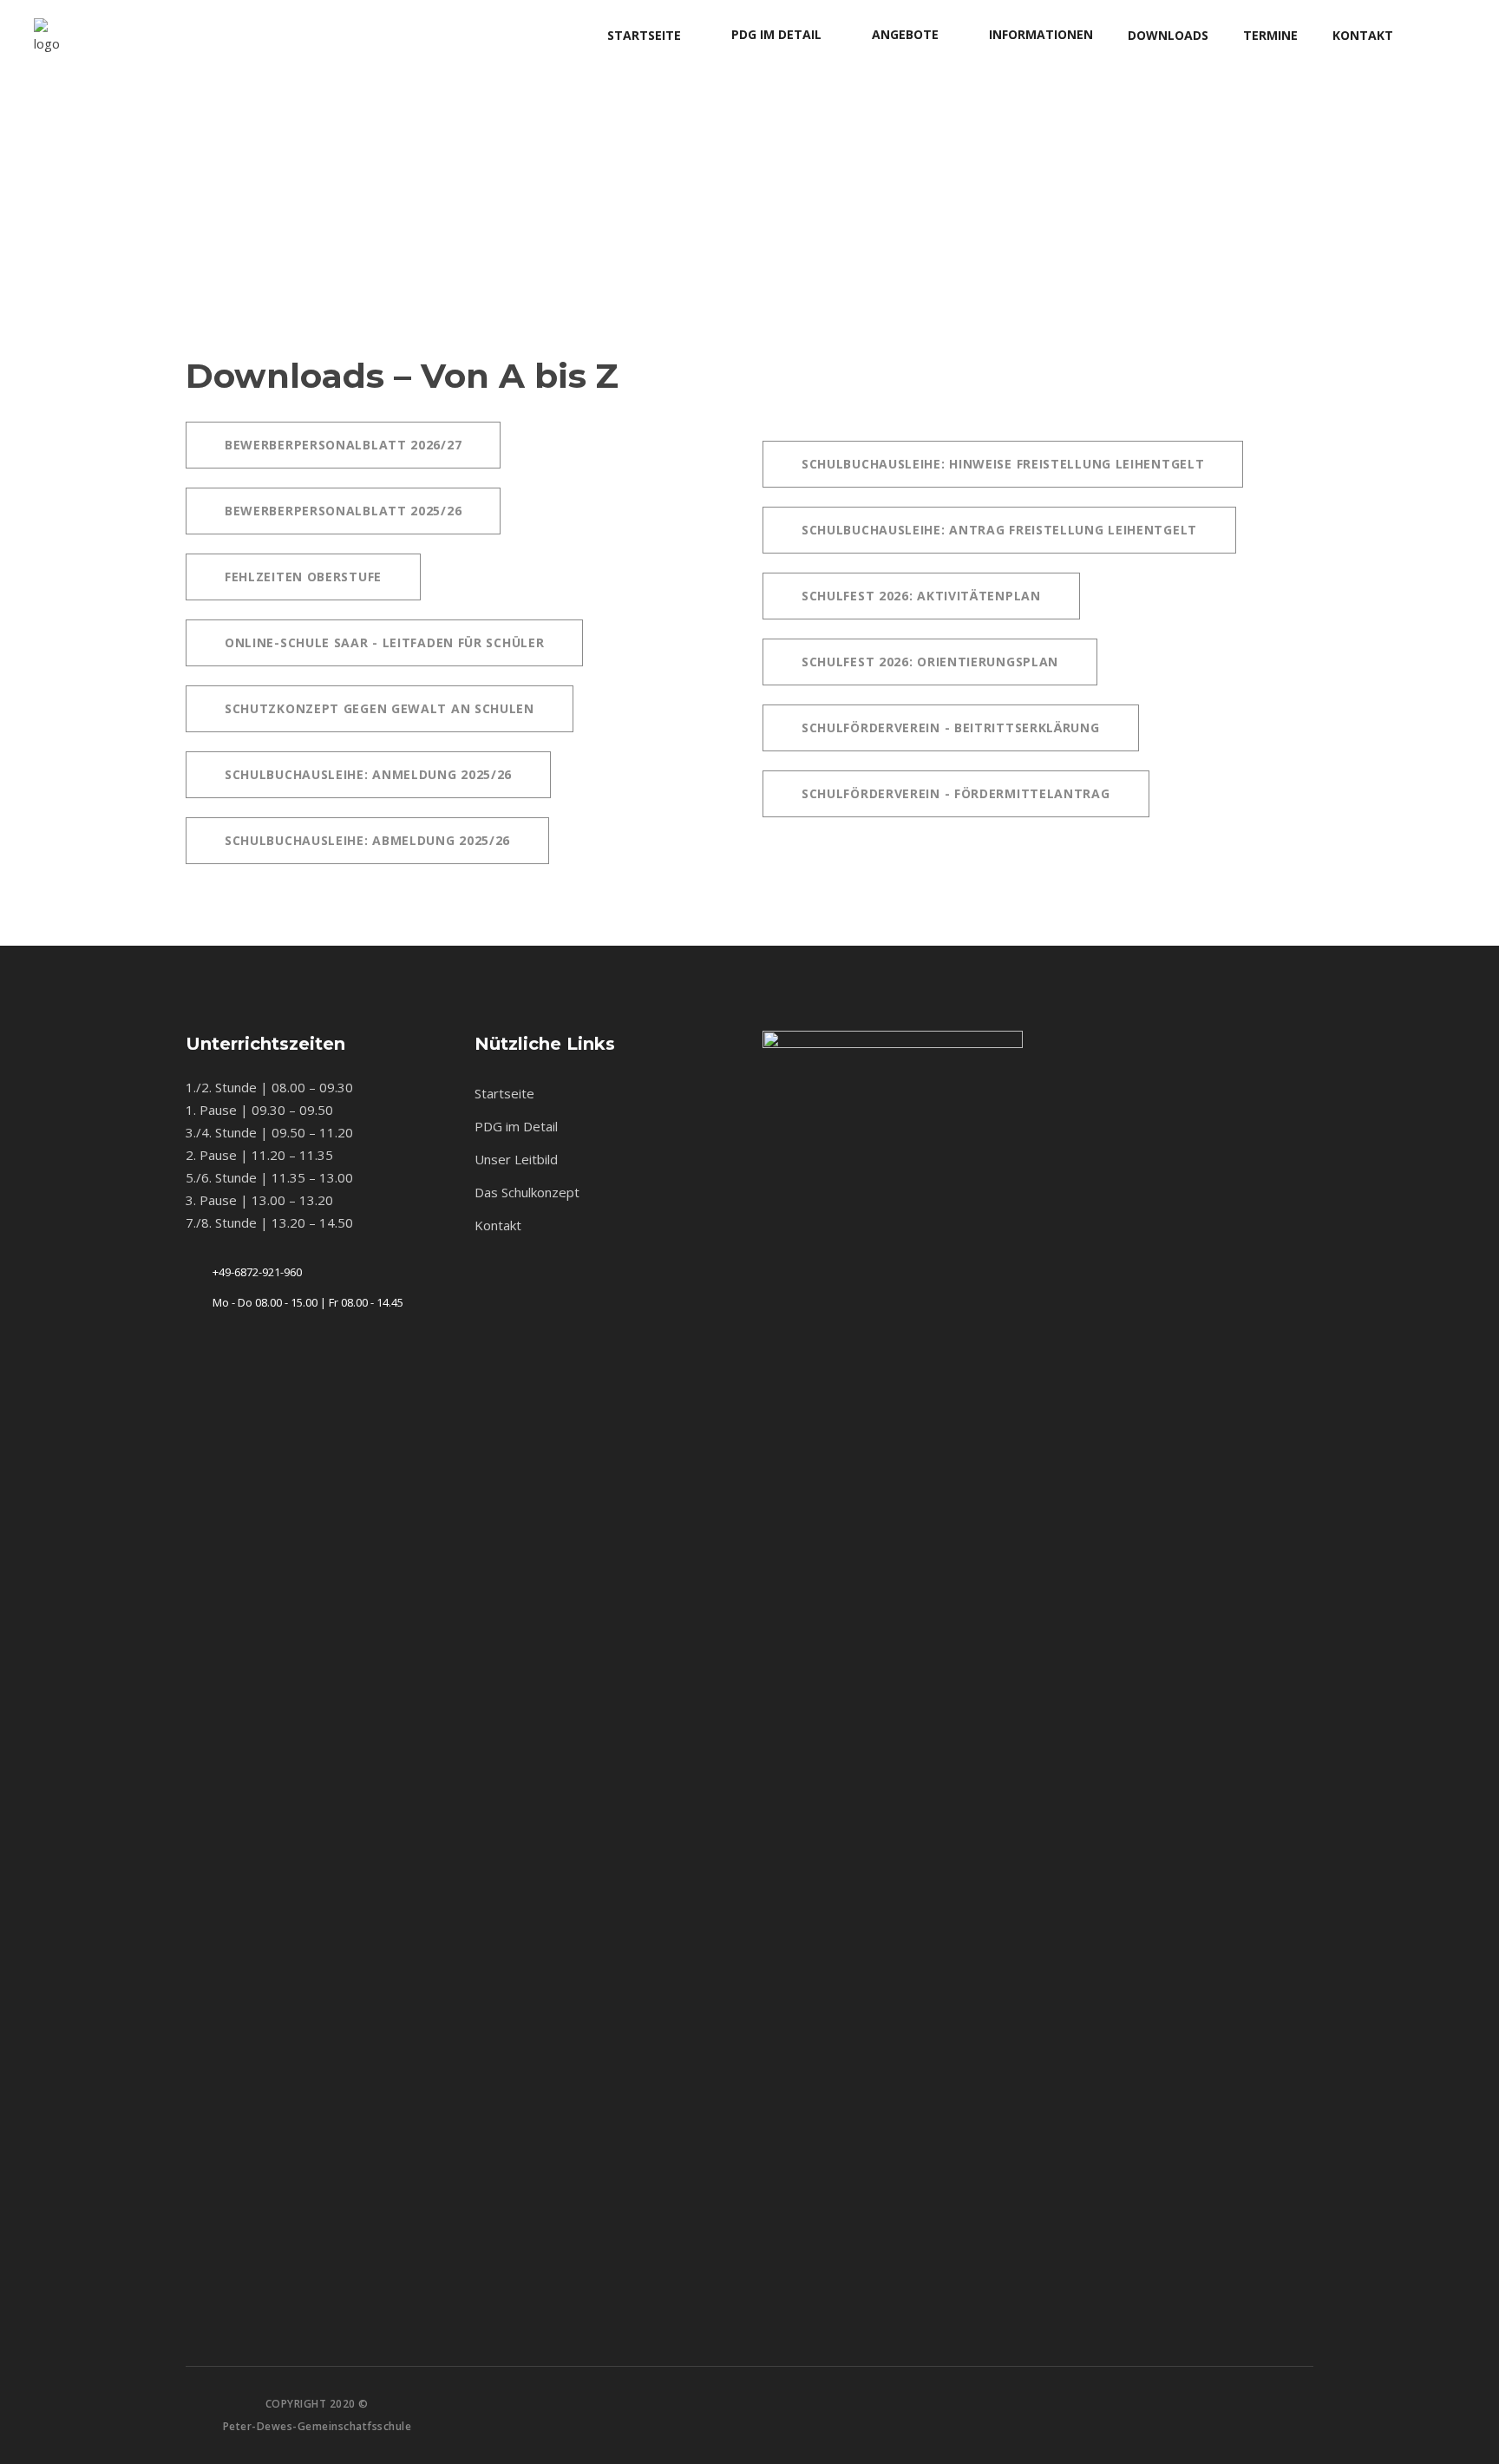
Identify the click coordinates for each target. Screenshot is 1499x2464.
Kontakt (498, 1225)
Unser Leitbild (516, 1159)
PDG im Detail (516, 1126)
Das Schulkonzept (527, 1192)
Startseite (504, 1093)
